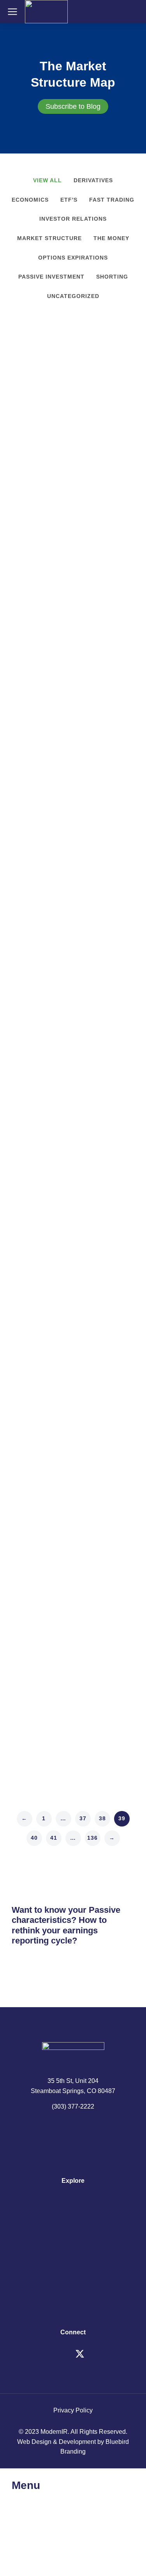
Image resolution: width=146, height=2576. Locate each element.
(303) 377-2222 (73, 2106)
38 (102, 1818)
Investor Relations (73, 219)
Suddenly (33, 691)
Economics (30, 200)
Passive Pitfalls (46, 1186)
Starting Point (43, 943)
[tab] (73, 106)
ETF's (69, 200)
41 (54, 1838)
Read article (28, 536)
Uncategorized (73, 296)
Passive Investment (51, 277)
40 (34, 1838)
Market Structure (49, 238)
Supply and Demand (57, 1674)
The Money (111, 238)
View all (47, 180)
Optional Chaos (47, 1430)
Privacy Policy (73, 2410)
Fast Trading (112, 200)
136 (92, 1838)
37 (83, 1818)
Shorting (112, 277)
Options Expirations (73, 258)
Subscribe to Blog (73, 106)
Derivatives (93, 180)
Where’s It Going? (52, 449)
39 (122, 1818)
